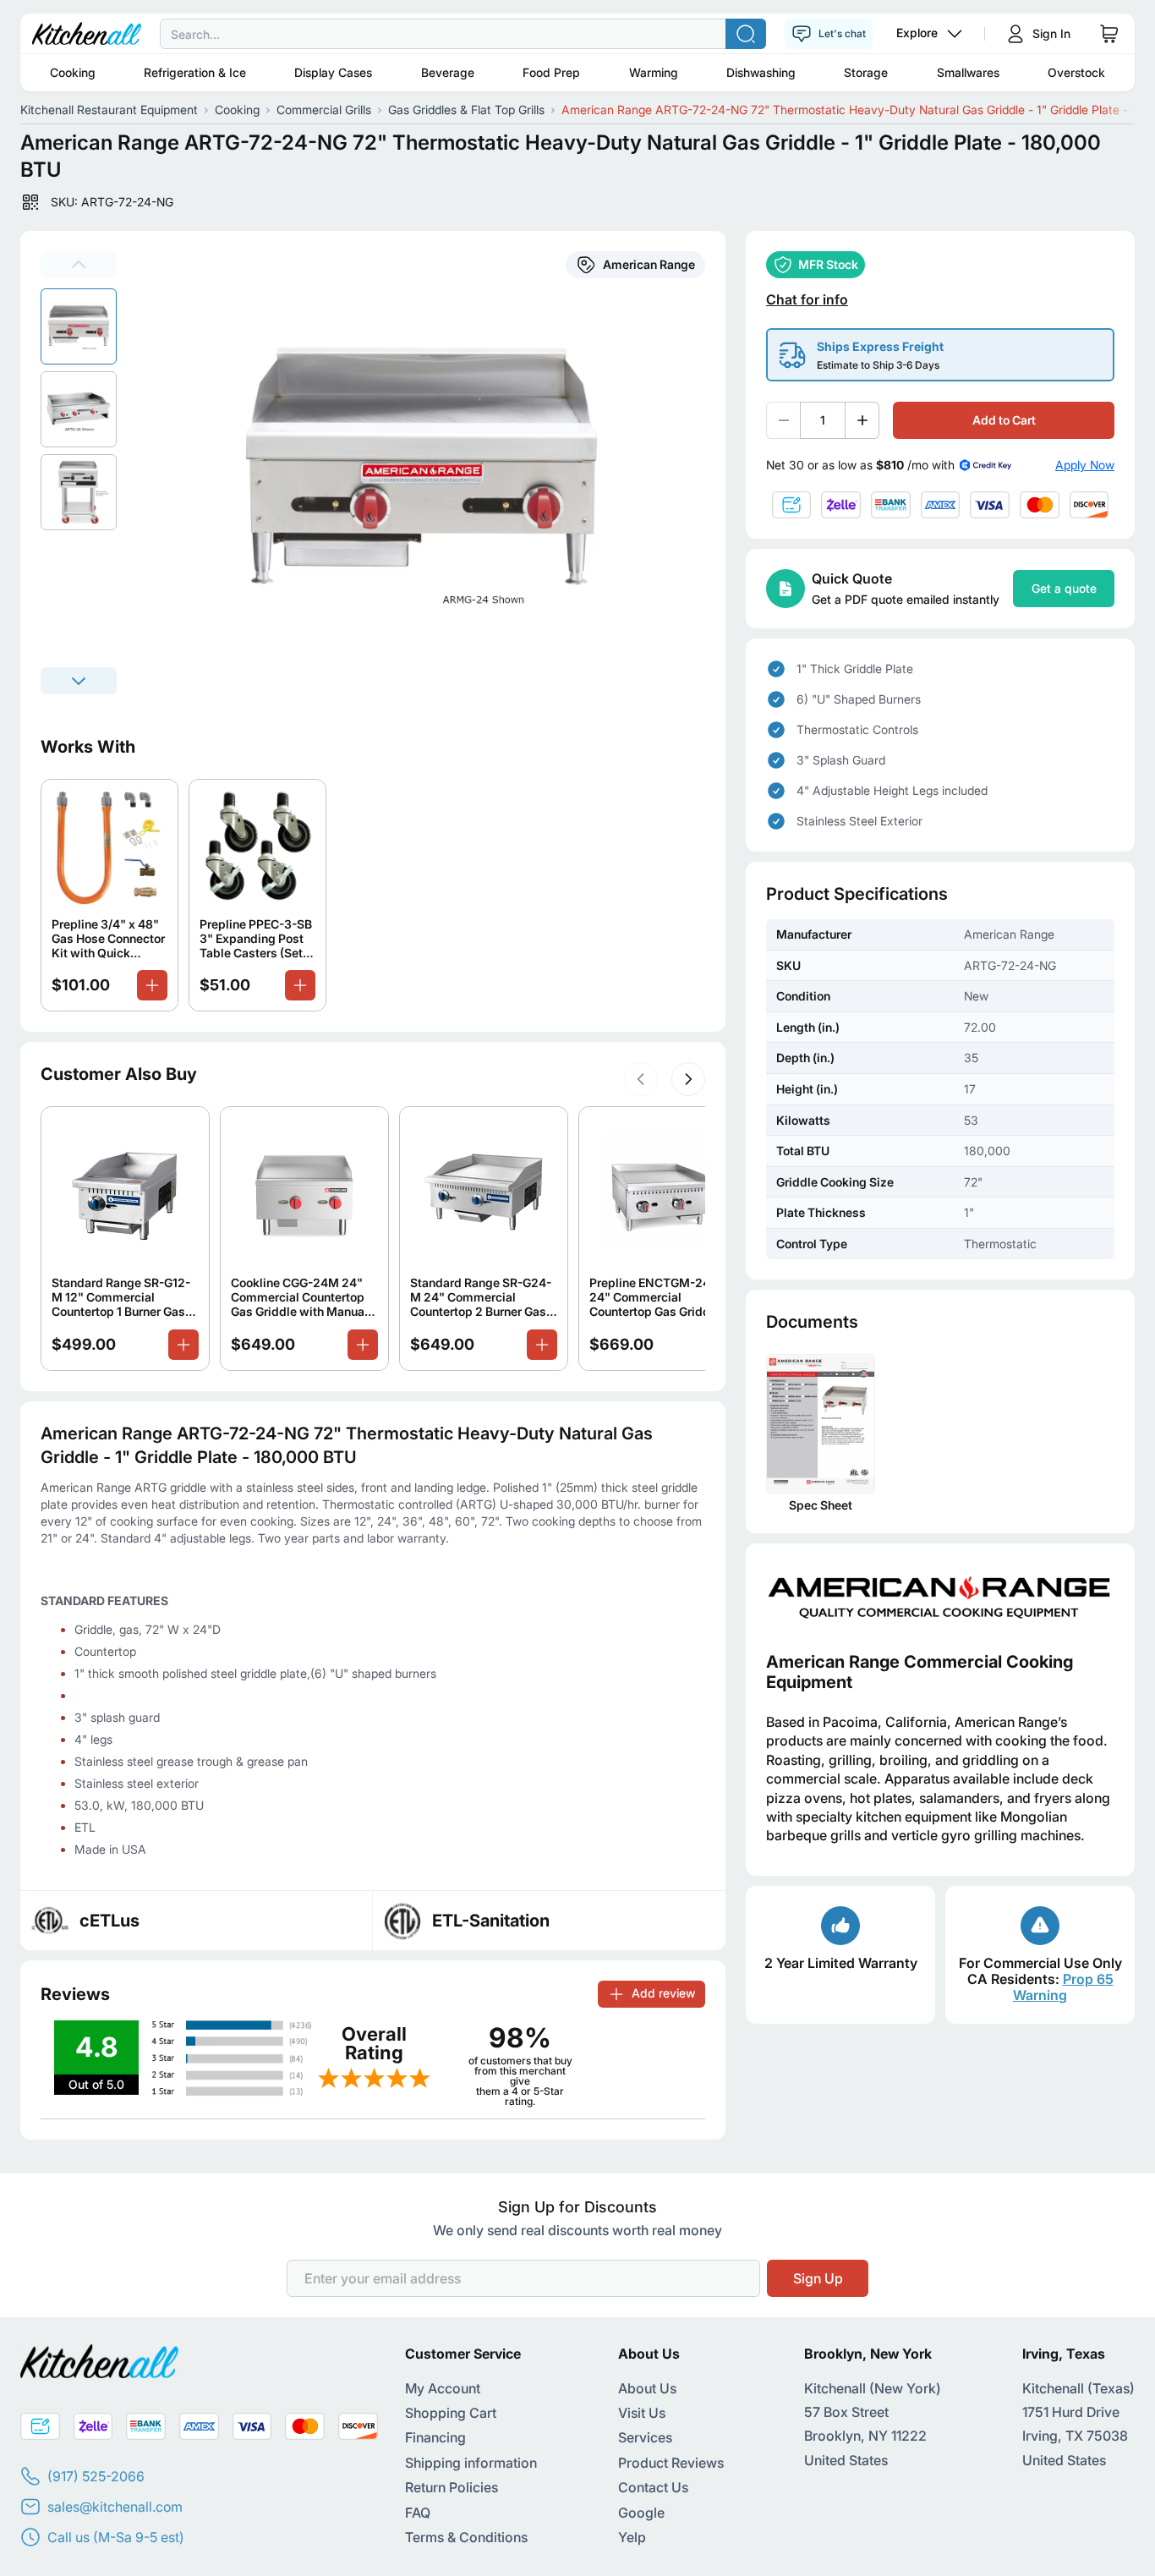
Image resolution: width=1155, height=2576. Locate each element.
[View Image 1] (79, 409)
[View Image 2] (79, 492)
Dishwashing (761, 72)
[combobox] (577, 34)
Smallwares (968, 72)
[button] (641, 1079)
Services (645, 2437)
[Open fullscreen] (431, 473)
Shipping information (471, 2463)
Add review (663, 1993)
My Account (443, 2388)
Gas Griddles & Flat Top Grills (466, 110)
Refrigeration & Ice (195, 72)
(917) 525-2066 (96, 2476)
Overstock (1076, 72)
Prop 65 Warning (1063, 1987)
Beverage (448, 72)
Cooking (73, 72)
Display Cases (333, 72)
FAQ (418, 2513)
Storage (866, 72)
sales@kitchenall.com (115, 2507)
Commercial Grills (324, 110)
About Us (647, 2388)
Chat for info (807, 300)
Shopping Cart (451, 2413)
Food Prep (551, 72)
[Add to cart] (152, 985)
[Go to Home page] (87, 34)
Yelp (632, 2537)
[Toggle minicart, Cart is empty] (1109, 34)
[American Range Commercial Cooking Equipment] (940, 1598)
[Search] (746, 34)
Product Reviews (671, 2463)
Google (641, 2513)
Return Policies (452, 2487)
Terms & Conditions (466, 2537)
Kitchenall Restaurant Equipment (109, 110)
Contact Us (653, 2487)
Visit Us (642, 2413)
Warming (654, 72)
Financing (435, 2437)
